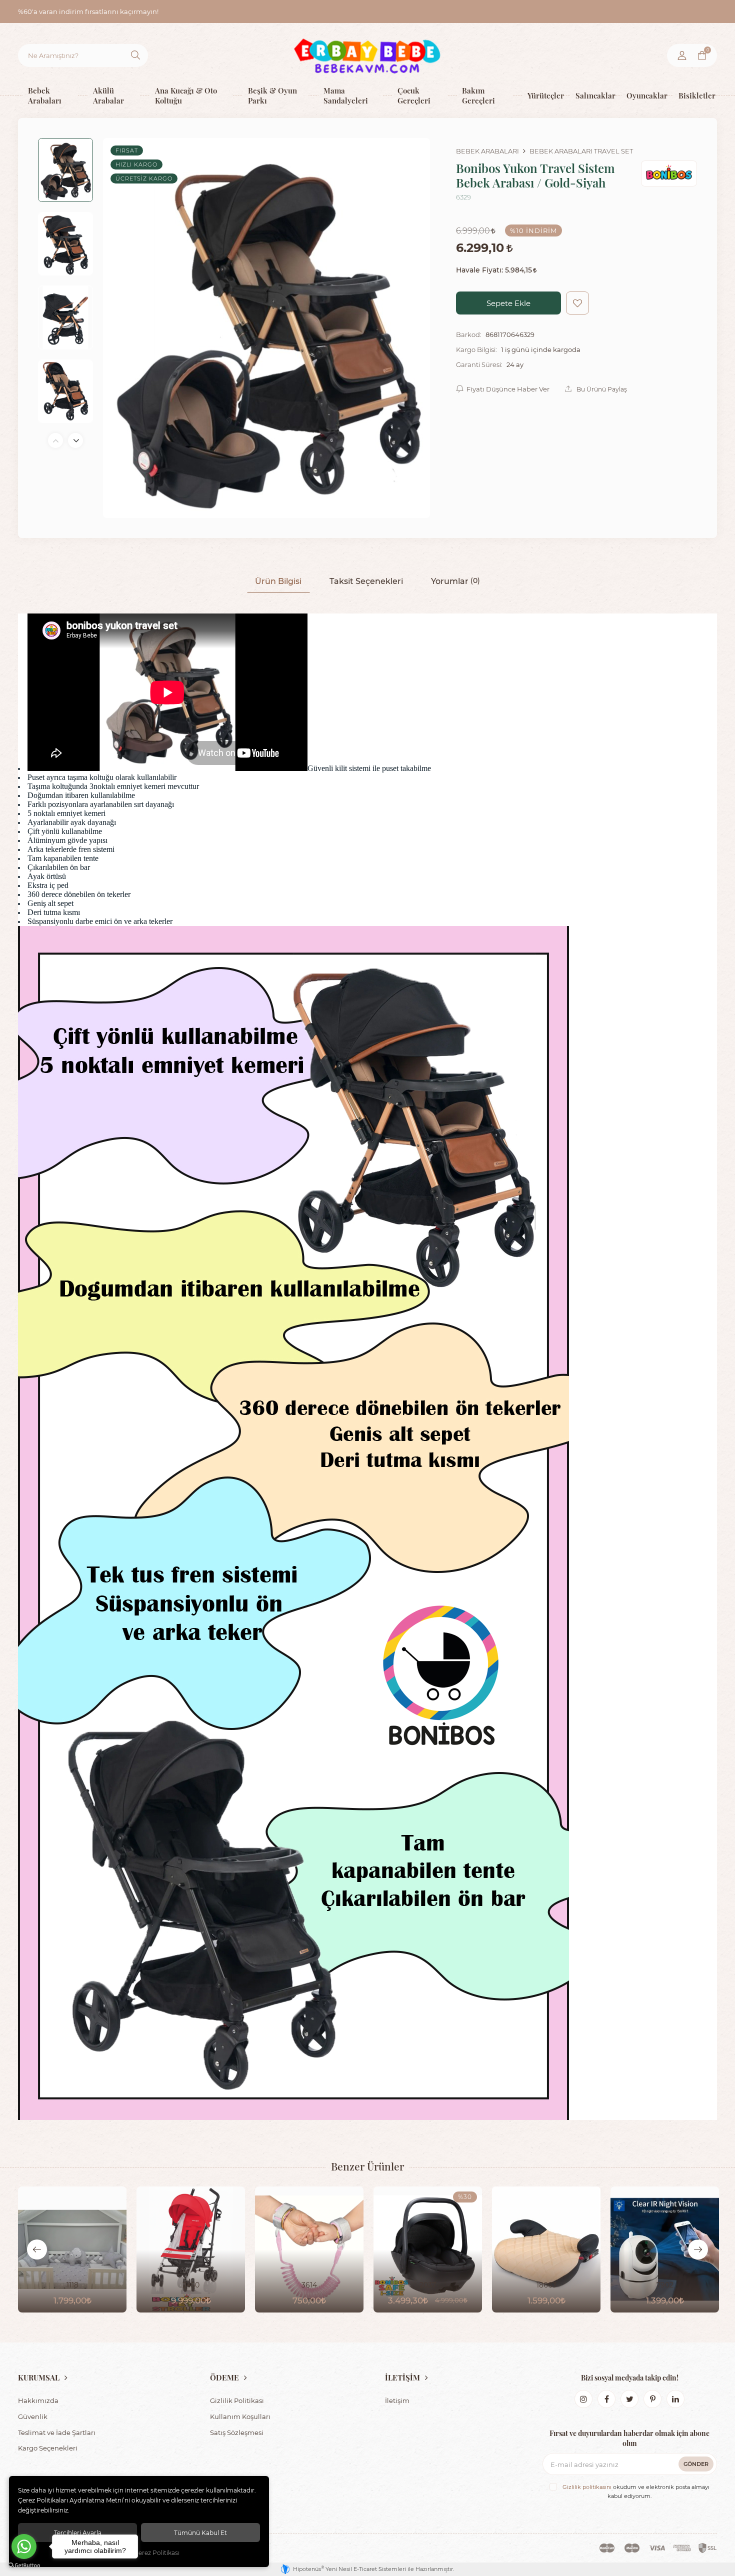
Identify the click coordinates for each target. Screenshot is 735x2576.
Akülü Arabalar (108, 95)
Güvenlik (33, 2416)
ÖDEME (224, 2377)
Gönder (696, 2464)
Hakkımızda (38, 2400)
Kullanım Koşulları (240, 2416)
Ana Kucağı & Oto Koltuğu (186, 95)
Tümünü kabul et (200, 2532)
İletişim (397, 2400)
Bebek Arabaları (45, 95)
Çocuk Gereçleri (414, 95)
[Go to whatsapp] (24, 2546)
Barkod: (469, 334)
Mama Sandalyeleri (346, 95)
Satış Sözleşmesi (237, 2432)
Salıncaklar (593, 95)
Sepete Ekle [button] (508, 303)
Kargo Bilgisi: (476, 349)
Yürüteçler (544, 95)
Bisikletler (695, 95)
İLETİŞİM (402, 2377)
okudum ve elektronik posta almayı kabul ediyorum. (636, 2491)
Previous (55, 440)
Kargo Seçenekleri (48, 2448)
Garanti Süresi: (479, 364)
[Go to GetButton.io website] (24, 2566)
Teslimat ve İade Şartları (57, 2432)
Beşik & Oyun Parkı (272, 95)
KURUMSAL (39, 2377)
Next (75, 440)
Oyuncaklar (645, 95)
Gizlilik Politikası (237, 2400)
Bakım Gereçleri (478, 95)
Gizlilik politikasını (587, 2487)
